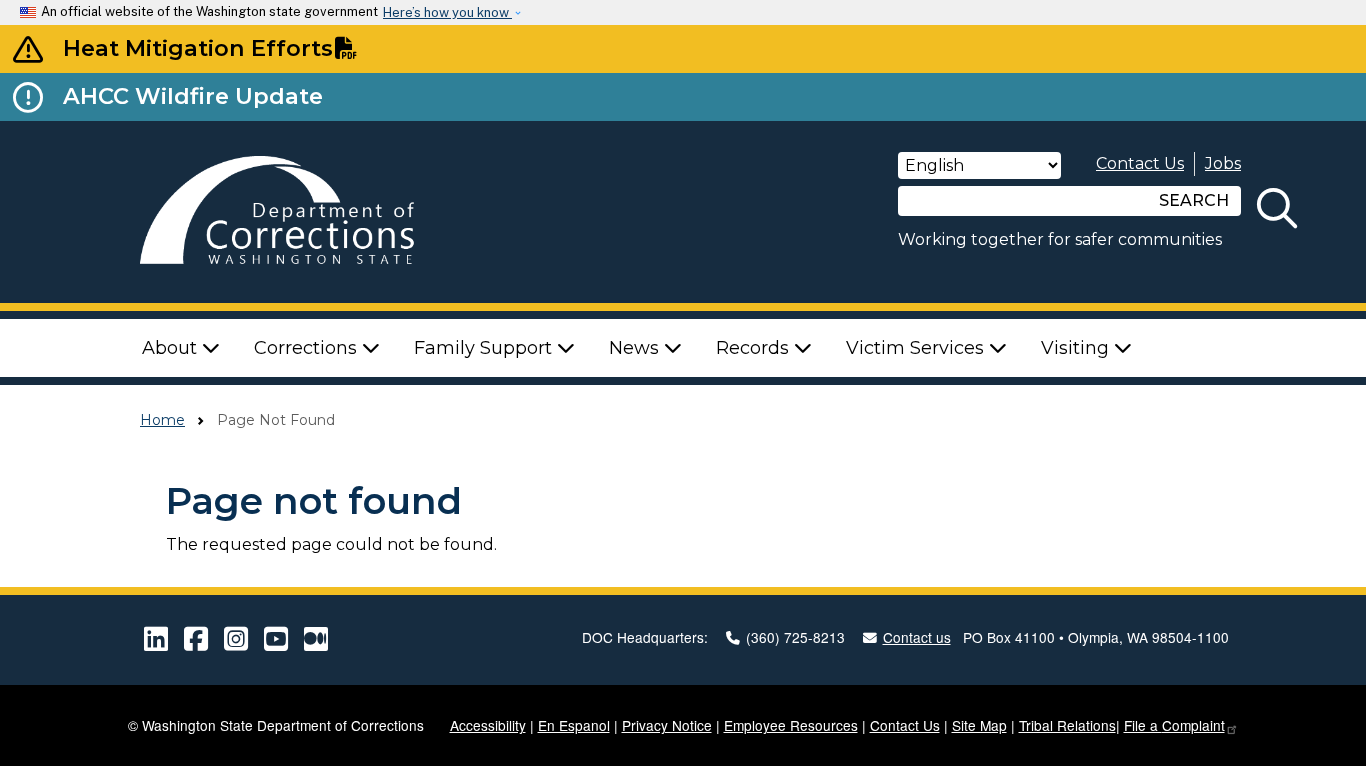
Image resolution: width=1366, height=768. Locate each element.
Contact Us (1140, 163)
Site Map (979, 725)
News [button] (636, 348)
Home (162, 420)
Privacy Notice (667, 725)
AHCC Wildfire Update (193, 96)
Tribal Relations (1067, 725)
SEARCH (1194, 200)
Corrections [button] (308, 348)
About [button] (172, 348)
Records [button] (755, 348)
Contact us (917, 637)
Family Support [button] (485, 348)
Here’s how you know (447, 12)
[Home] (299, 212)
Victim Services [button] (917, 348)
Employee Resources (791, 725)
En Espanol (574, 725)
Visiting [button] (1077, 348)
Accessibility (488, 725)
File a (1174, 725)
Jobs (1223, 163)
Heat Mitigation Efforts (198, 48)
